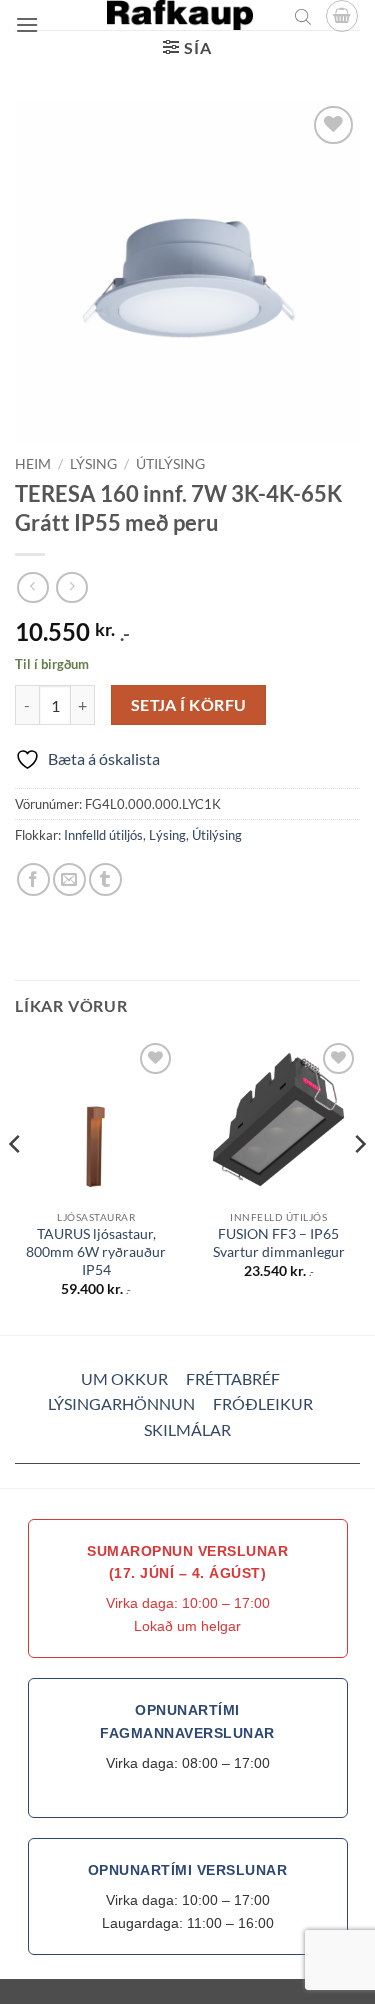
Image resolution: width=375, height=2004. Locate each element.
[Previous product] (71, 587)
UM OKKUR (124, 1378)
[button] (27, 24)
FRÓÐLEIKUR (263, 1403)
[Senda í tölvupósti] (69, 879)
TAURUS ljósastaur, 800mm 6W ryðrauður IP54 (96, 1251)
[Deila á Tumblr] (105, 879)
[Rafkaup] (180, 15)
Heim (33, 464)
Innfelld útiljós (103, 835)
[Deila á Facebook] (33, 879)
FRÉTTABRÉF (233, 1378)
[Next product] (32, 587)
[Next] (359, 1184)
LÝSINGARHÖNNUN (121, 1403)
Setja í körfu (189, 705)
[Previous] (16, 1184)
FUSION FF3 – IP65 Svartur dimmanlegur (279, 1243)
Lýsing (93, 464)
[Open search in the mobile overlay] (303, 16)
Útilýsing (170, 464)
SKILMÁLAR (187, 1429)
